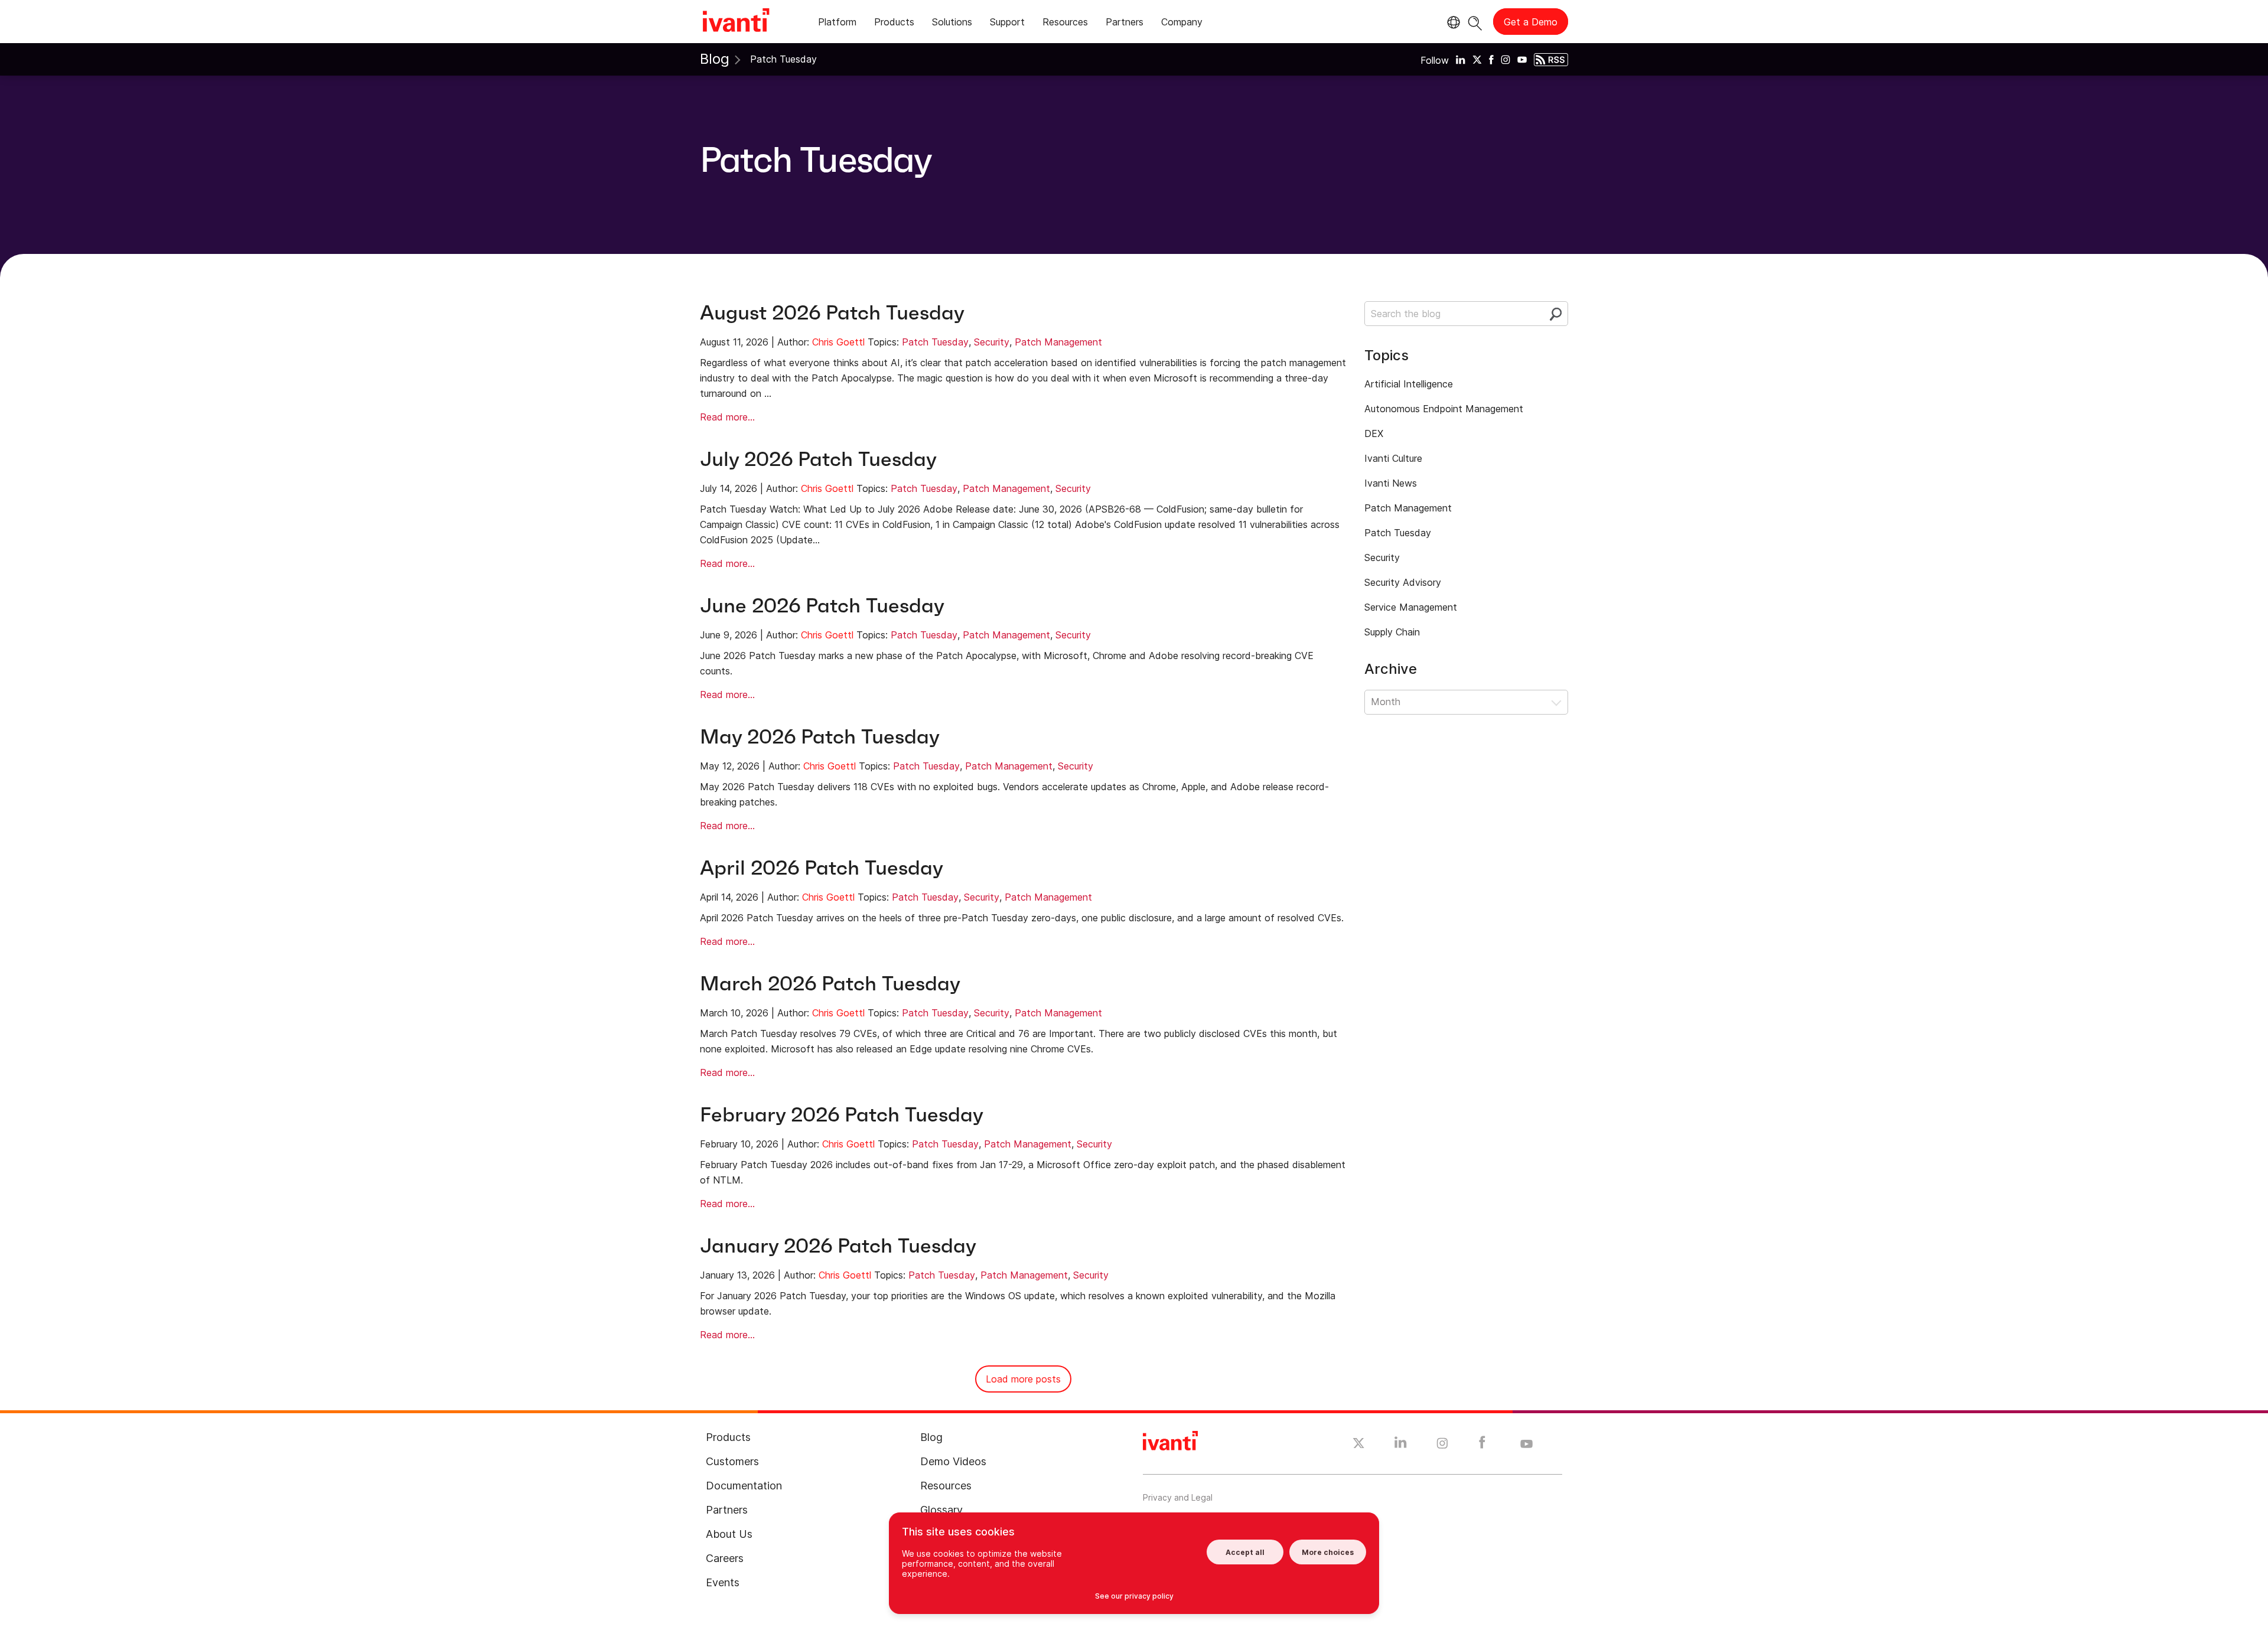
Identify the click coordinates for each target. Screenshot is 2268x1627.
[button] (1466, 702)
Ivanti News (1391, 483)
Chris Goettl (838, 342)
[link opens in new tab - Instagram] (1442, 1445)
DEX (1374, 433)
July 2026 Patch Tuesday (818, 459)
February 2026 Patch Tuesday (842, 1115)
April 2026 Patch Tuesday (822, 868)
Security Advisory (1403, 582)
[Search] (1475, 22)
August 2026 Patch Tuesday (832, 313)
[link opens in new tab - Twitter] (1359, 1445)
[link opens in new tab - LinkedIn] (1401, 1445)
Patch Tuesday (935, 342)
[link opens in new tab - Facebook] (1482, 1445)
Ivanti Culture (1393, 458)
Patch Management (1058, 342)
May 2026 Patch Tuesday (820, 737)
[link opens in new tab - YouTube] (1526, 1445)
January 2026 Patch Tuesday (838, 1246)
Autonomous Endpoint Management (1444, 409)
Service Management (1411, 607)
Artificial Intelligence (1409, 384)
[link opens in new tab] (1461, 59)
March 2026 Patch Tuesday (830, 984)
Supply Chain (1392, 632)
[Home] (736, 22)
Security (992, 342)
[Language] (1452, 22)
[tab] (837, 24)
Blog (715, 59)
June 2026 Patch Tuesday (822, 606)
